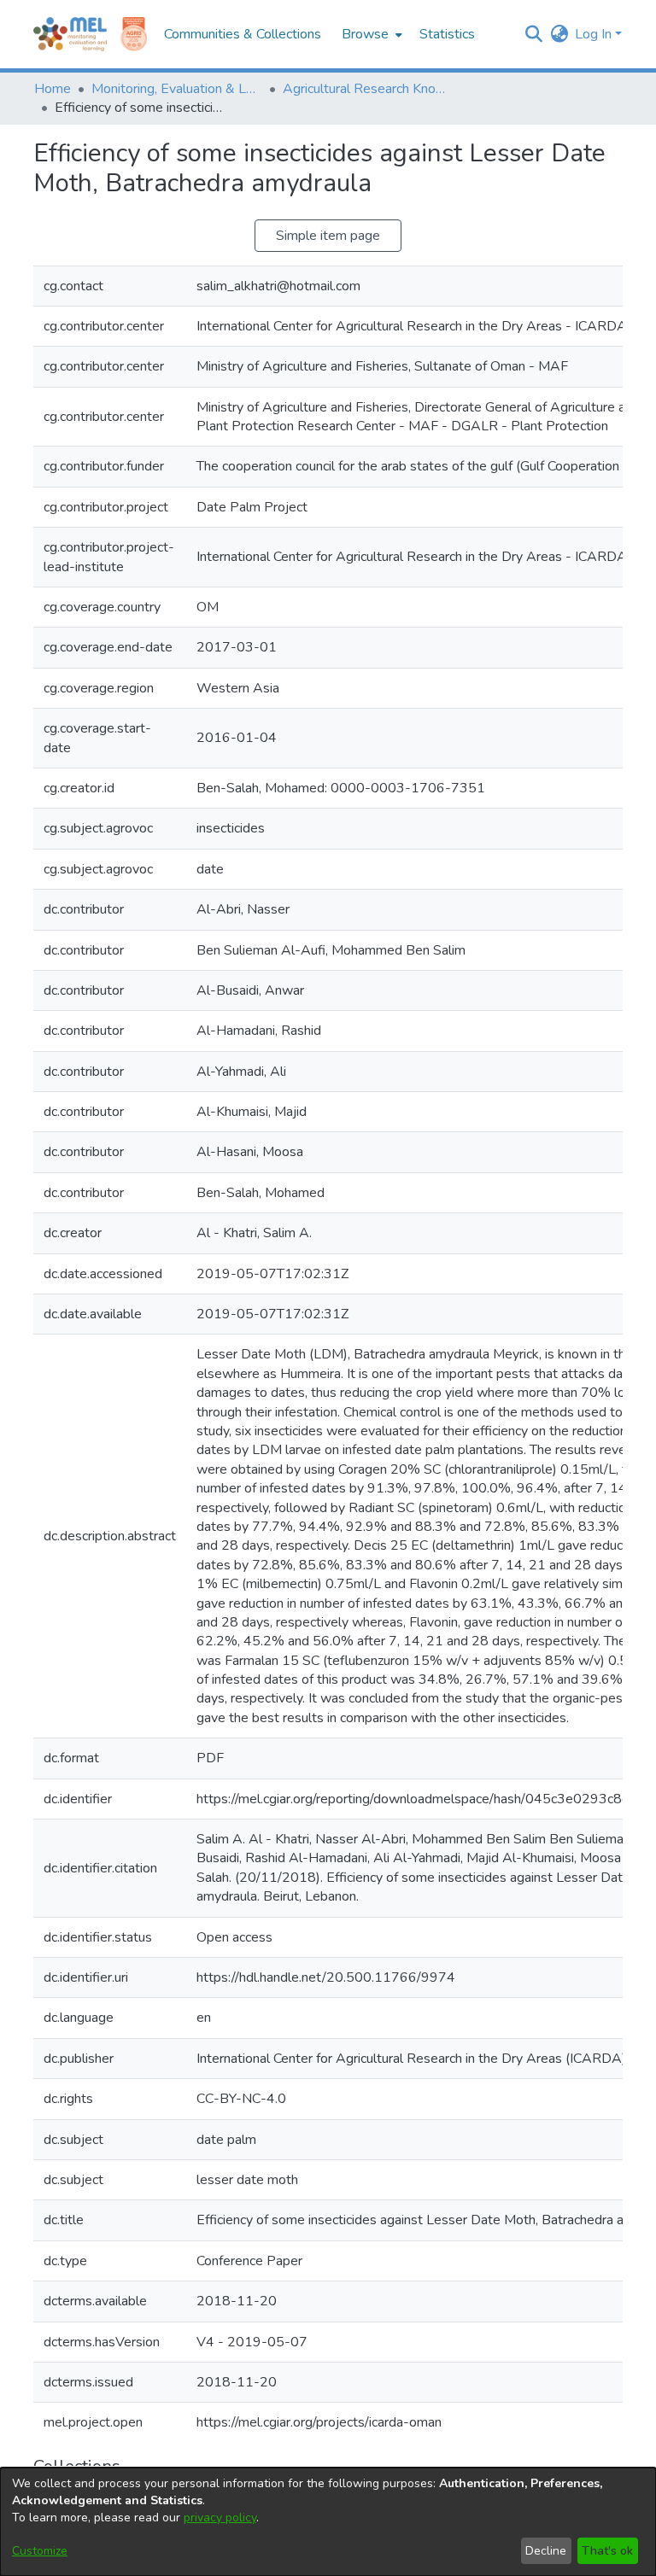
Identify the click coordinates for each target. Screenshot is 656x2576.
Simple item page (328, 236)
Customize (40, 2551)
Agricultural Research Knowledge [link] (368, 89)
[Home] (70, 34)
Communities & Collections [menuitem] (243, 34)
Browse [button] (365, 34)
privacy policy (220, 2518)
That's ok (607, 2551)
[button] (533, 34)
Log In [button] (595, 34)
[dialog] (328, 2522)
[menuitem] (370, 34)
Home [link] (53, 89)
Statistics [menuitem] (447, 34)
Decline (546, 2551)
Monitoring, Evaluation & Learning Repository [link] (177, 89)
